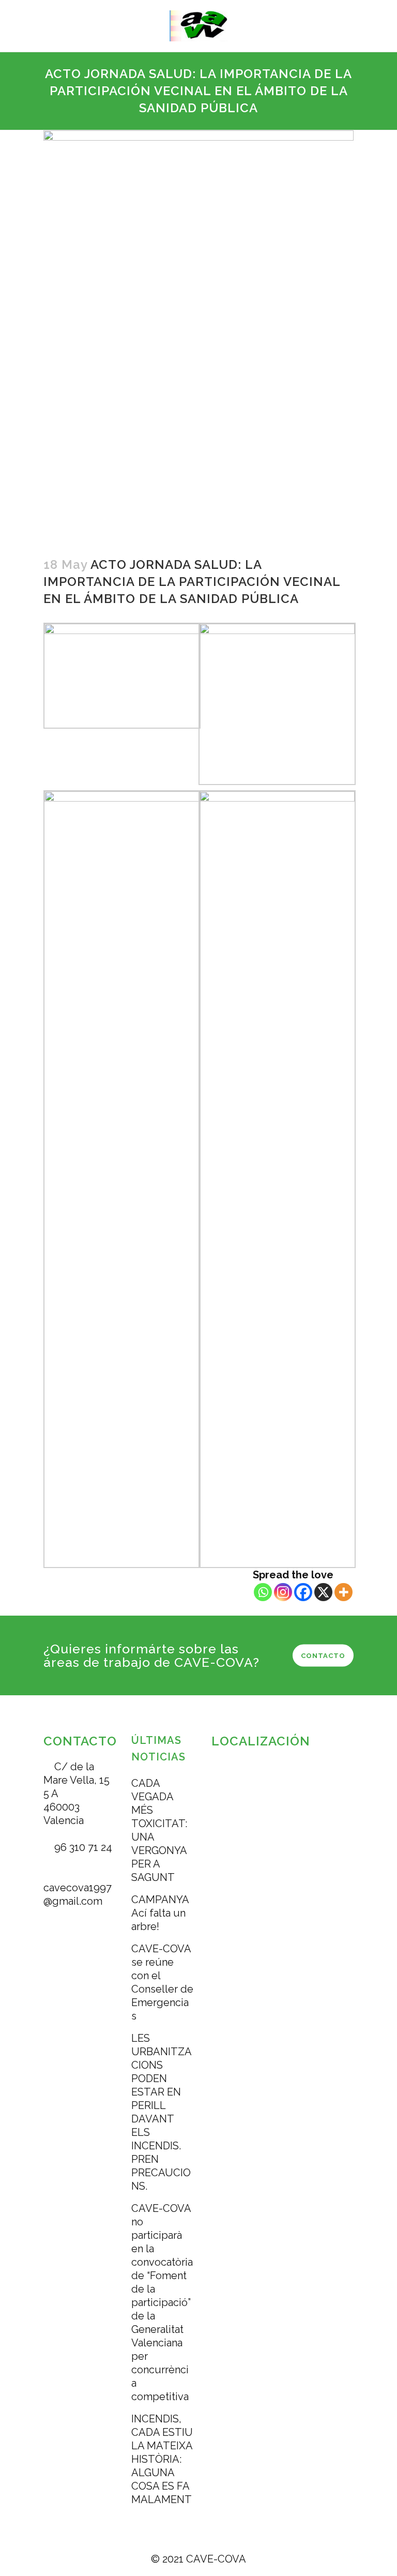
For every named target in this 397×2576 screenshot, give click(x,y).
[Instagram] (283, 1592)
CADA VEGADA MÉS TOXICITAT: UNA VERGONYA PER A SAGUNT (159, 1830)
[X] (323, 1592)
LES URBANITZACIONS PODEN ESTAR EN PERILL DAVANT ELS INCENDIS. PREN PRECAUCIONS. (162, 2112)
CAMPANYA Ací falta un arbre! (160, 1913)
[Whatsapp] (263, 1592)
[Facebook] (303, 1592)
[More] (343, 1592)
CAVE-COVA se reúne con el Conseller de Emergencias (162, 1982)
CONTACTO (323, 1655)
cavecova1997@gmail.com (78, 1894)
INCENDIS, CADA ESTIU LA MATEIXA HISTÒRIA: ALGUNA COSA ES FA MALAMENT (162, 2459)
